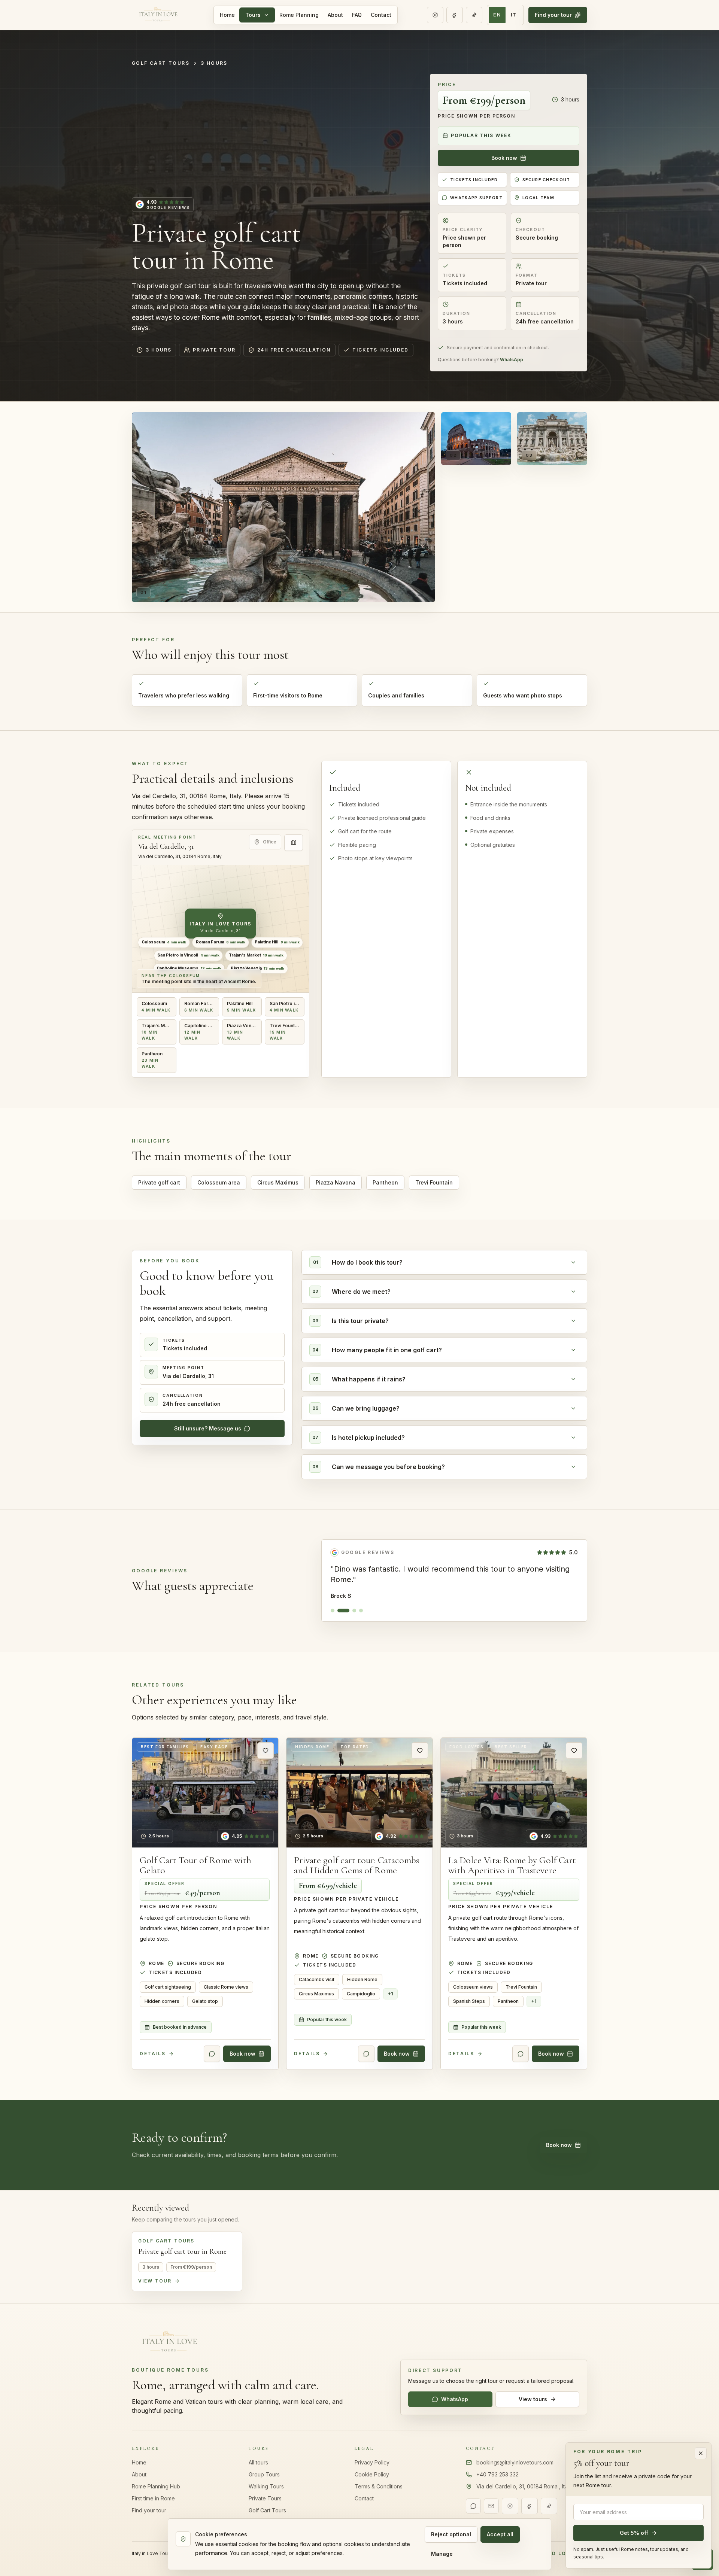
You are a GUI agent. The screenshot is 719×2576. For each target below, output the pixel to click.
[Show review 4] (361, 1611)
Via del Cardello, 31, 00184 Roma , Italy (524, 2486)
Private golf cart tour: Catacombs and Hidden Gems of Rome (357, 1865)
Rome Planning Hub (156, 2486)
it (514, 15)
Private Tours (265, 2498)
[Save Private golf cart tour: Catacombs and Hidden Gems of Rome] (420, 1751)
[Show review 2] (339, 1611)
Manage (442, 2554)
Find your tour (553, 15)
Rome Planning (299, 15)
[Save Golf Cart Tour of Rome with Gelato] (266, 1751)
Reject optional (451, 2534)
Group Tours (264, 2474)
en (497, 15)
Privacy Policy (372, 2462)
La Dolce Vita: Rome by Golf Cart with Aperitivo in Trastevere (512, 1865)
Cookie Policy (372, 2474)
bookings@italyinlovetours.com (515, 2462)
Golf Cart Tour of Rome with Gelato (195, 1865)
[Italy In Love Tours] (158, 15)
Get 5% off (634, 2533)
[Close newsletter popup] (701, 2453)
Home (227, 15)
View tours (533, 2399)
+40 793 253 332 (497, 2474)
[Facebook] (455, 15)
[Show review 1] (333, 1611)
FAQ (357, 15)
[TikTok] (474, 15)
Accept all (500, 2534)
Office (270, 842)
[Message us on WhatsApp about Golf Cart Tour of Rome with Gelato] (212, 2054)
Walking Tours (266, 2486)
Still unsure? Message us (208, 1428)
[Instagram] (435, 15)
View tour (155, 2281)
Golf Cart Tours (161, 63)
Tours (253, 15)
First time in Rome (153, 2498)
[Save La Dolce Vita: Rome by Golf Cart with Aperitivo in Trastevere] (574, 1751)
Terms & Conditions (379, 2486)
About (335, 15)
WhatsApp (512, 360)
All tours (258, 2462)
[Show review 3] (350, 1611)
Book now (504, 158)
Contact (381, 15)
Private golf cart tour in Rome (182, 2251)
